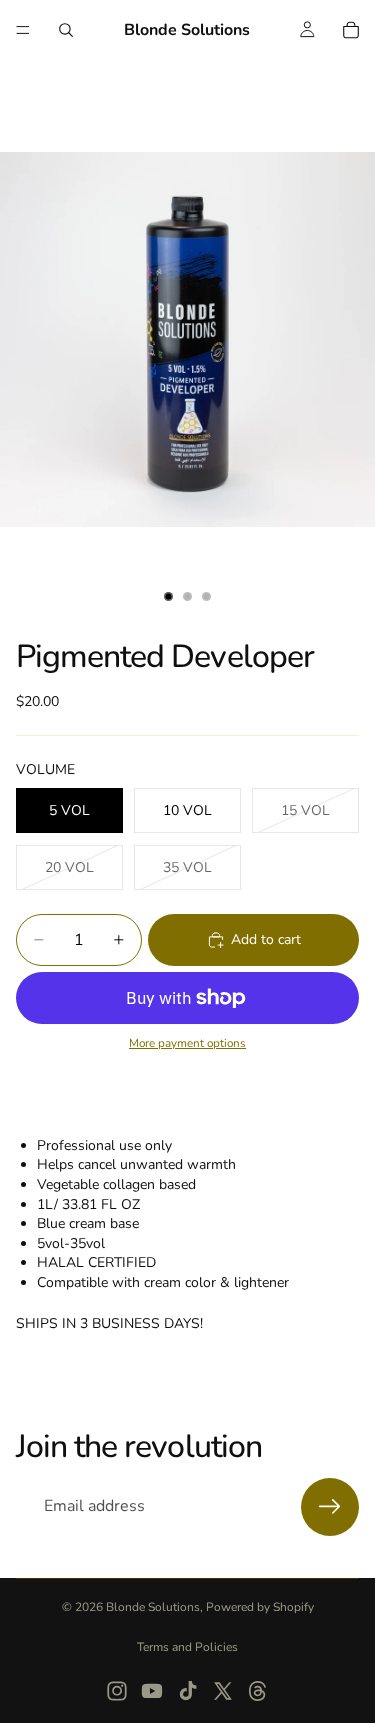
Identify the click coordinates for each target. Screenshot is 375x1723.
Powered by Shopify (260, 1607)
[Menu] (23, 30)
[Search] (66, 30)
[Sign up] (330, 1507)
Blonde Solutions (153, 1607)
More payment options (187, 1043)
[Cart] (351, 30)
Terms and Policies (187, 1647)
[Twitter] (223, 1691)
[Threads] (258, 1691)
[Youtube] (152, 1691)
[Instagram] (117, 1691)
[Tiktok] (188, 1691)
